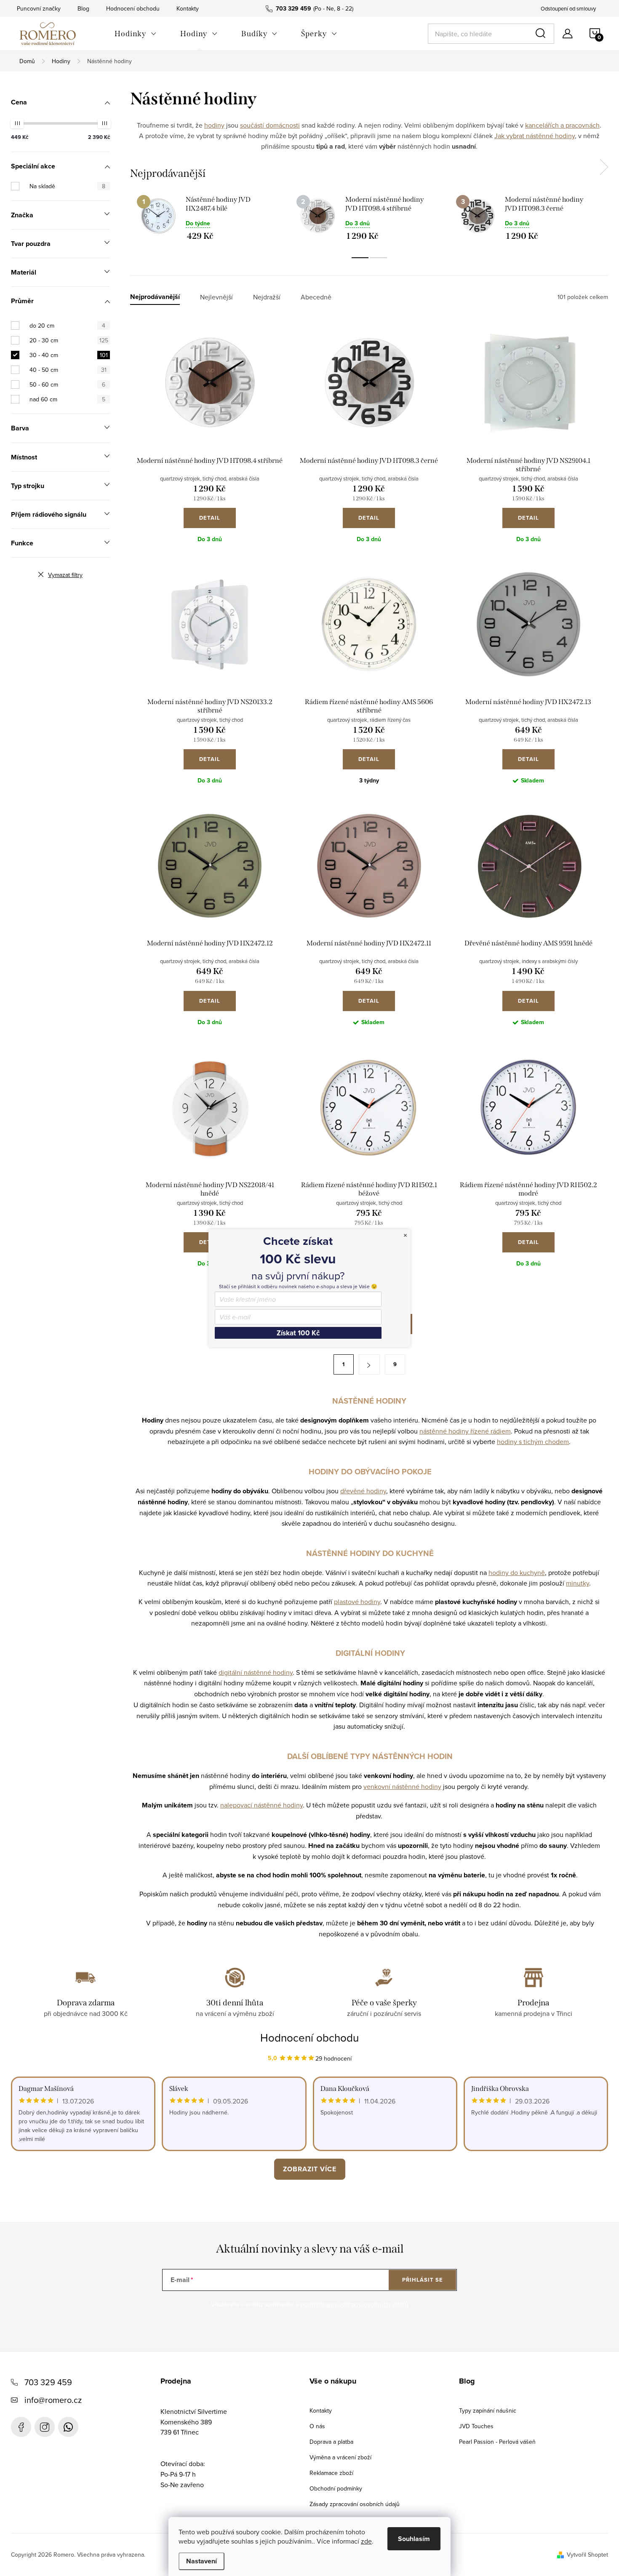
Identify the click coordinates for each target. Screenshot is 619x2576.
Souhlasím (414, 2539)
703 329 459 (48, 2382)
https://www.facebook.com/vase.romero (21, 2427)
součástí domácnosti (270, 125)
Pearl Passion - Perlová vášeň (497, 2442)
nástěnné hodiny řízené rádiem (465, 1431)
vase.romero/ (45, 2427)
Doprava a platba (331, 2442)
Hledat (542, 34)
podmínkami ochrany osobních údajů (354, 2304)
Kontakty (188, 8)
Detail (210, 518)
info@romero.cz (53, 2400)
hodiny (214, 125)
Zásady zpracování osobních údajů (355, 2504)
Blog (83, 8)
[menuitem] (136, 34)
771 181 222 (68, 2427)
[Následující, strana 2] (369, 1364)
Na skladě (67, 186)
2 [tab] (379, 258)
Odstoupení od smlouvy (568, 8)
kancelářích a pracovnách (562, 125)
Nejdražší (267, 297)
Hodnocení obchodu (133, 8)
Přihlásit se (423, 2280)
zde (366, 2541)
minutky (578, 1583)
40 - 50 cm (68, 370)
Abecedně (316, 297)
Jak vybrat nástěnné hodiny (535, 136)
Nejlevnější (216, 297)
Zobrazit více (310, 2169)
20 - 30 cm (69, 340)
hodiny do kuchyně (517, 1572)
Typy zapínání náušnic (488, 2410)
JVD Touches (476, 2426)
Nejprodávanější (155, 297)
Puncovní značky (39, 8)
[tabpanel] (210, 218)
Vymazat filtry (65, 575)
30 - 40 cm (69, 355)
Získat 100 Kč (298, 1333)
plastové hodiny (357, 1602)
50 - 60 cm (67, 384)
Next (604, 167)
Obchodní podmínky (336, 2488)
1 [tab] (360, 258)
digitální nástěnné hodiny (256, 1672)
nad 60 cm (67, 399)
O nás (317, 2426)
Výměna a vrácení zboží (340, 2457)
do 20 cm (67, 326)
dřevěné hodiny (363, 1491)
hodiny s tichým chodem (533, 1441)
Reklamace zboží (331, 2473)
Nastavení (201, 2561)
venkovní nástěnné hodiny (402, 1786)
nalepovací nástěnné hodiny (261, 1805)
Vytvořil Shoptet (587, 2555)
